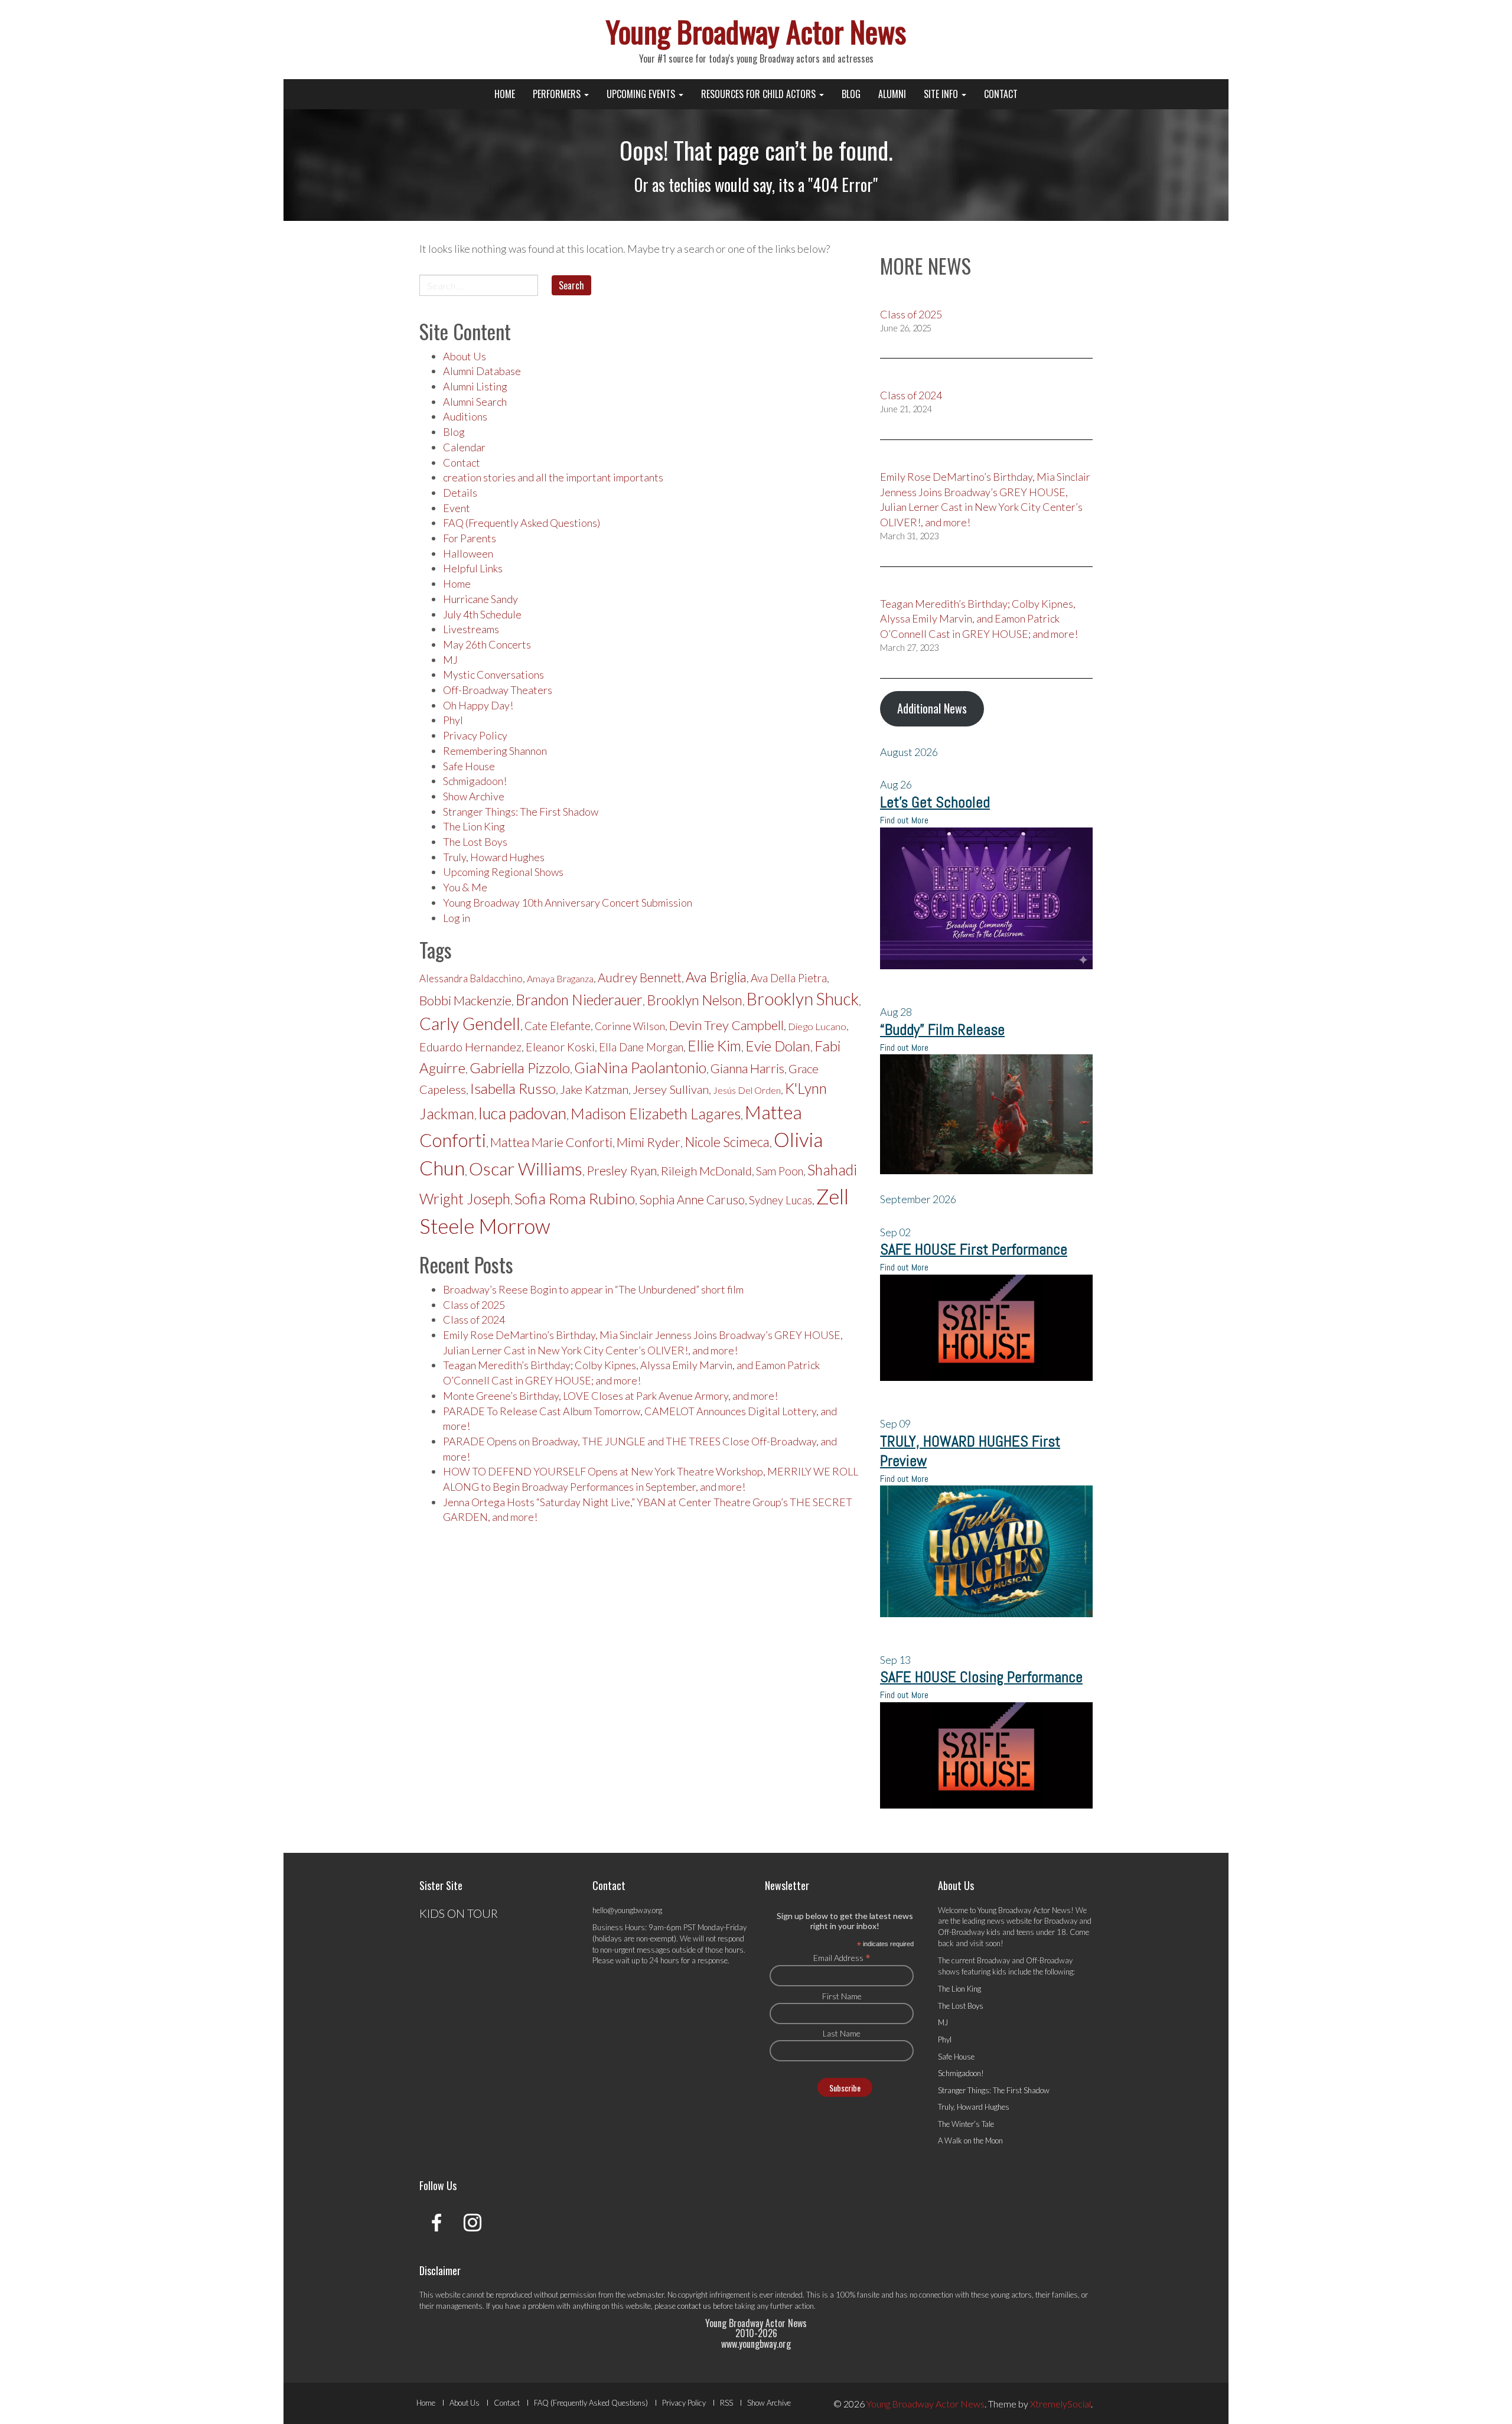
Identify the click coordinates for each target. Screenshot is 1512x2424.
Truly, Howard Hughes (494, 857)
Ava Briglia (716, 977)
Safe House (469, 766)
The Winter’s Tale (966, 2124)
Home (505, 94)
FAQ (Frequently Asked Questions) (522, 523)
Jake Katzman (594, 1089)
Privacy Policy (475, 735)
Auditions (465, 416)
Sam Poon (780, 1171)
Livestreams (471, 629)
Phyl (453, 720)
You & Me (465, 887)
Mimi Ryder (649, 1142)
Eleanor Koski (560, 1047)
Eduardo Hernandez (470, 1047)
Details (460, 493)
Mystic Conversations (493, 675)
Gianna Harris (747, 1068)
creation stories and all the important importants (553, 477)
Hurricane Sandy (480, 599)
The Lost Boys (475, 842)
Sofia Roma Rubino (575, 1198)
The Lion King (474, 826)
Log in (457, 918)
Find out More (904, 820)
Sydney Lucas (781, 1200)
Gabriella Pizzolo (520, 1068)
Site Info (942, 94)
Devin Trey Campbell (726, 1025)
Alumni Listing (475, 386)
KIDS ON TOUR (459, 1913)
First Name (842, 1996)
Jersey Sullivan (671, 1089)
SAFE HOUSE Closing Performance (981, 1677)
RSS (726, 2403)
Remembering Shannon (495, 751)
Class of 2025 (474, 1305)
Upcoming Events (642, 94)
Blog (851, 94)
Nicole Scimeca (727, 1142)
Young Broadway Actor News (756, 31)
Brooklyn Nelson (695, 1000)
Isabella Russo (513, 1088)
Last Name (842, 2033)
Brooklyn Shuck (803, 999)
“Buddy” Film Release (942, 1030)
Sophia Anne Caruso (692, 1200)
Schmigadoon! (475, 781)
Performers (558, 94)
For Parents (470, 538)
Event (457, 508)
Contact (1001, 94)
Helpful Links (473, 568)
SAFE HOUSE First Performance (974, 1250)
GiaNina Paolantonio (640, 1067)
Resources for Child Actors (760, 94)
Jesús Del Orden (747, 1090)
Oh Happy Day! (478, 705)
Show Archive (474, 796)
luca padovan (522, 1113)
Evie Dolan (778, 1046)
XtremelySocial (1060, 2404)
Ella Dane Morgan (641, 1047)
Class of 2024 (474, 1319)
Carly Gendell (470, 1023)
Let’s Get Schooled (935, 802)
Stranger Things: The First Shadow (521, 812)
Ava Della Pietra (789, 978)
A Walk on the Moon (970, 2140)
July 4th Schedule (482, 614)
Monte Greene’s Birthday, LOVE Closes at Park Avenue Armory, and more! (610, 1396)
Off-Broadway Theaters (498, 690)
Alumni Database (482, 371)
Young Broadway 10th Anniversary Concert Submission (568, 903)
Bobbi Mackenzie (465, 1000)
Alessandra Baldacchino (471, 978)
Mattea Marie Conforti (551, 1142)
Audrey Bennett (640, 978)
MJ (450, 660)
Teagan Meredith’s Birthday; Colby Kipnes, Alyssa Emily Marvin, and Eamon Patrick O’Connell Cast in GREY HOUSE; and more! (979, 619)
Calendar (464, 447)
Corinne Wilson (630, 1026)
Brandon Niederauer (579, 1000)
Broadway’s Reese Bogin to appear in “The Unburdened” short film (593, 1289)
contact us (694, 2306)
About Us (465, 356)
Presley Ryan (622, 1171)
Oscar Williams (526, 1168)
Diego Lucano (817, 1027)
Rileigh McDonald (706, 1171)
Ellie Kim (714, 1046)
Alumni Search (475, 402)
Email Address (842, 1957)
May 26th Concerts (487, 644)
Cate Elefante (558, 1026)
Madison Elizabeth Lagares (656, 1113)
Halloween (468, 553)
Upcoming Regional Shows (503, 872)
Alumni (892, 94)
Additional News (932, 708)
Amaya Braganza (560, 978)
